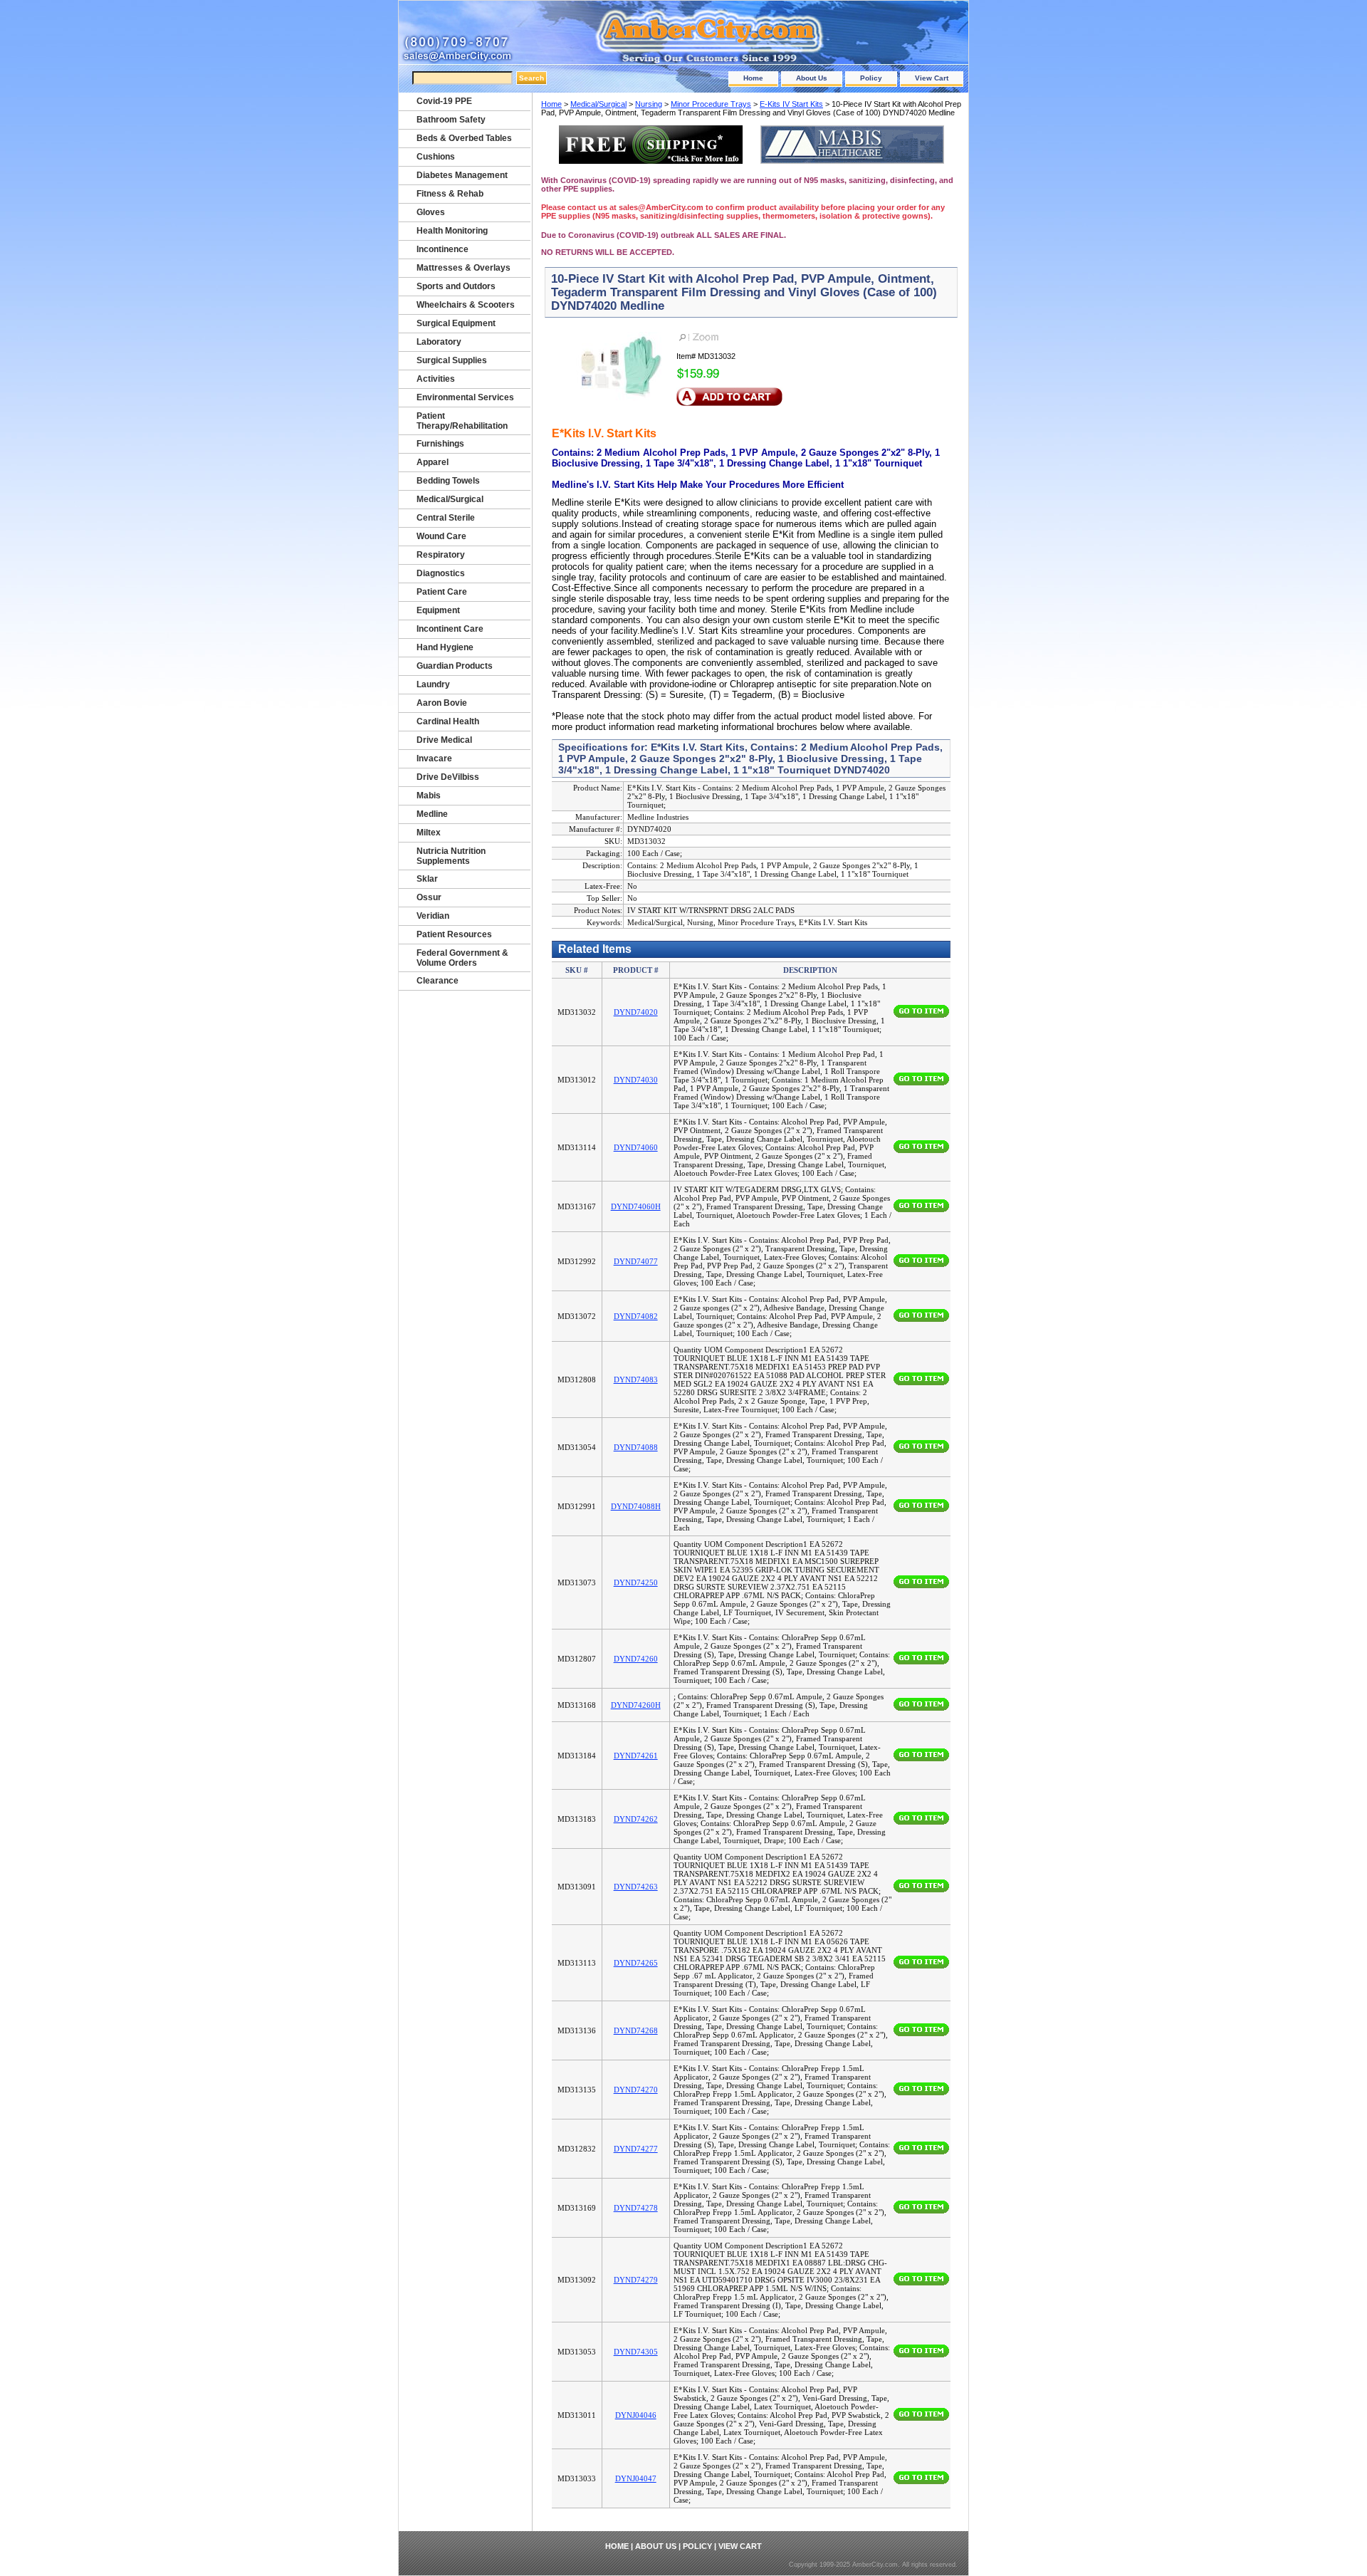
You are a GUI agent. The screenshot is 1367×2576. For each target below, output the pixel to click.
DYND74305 (636, 2352)
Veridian (433, 916)
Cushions (436, 157)
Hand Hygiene (445, 647)
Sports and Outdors (456, 286)
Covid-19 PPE (444, 101)
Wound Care (441, 536)
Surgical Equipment (456, 323)
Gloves (431, 212)
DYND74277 (636, 2149)
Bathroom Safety (451, 120)
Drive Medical (444, 740)
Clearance (438, 981)
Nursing (649, 104)
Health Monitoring (452, 231)
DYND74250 (636, 1582)
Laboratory (439, 342)
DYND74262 (636, 1819)
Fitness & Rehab (450, 194)
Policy (871, 78)
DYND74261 (636, 1756)
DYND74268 (636, 2030)
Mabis (429, 796)
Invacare (434, 758)
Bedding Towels (448, 481)
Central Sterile (446, 518)
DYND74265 (636, 1963)
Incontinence (442, 249)
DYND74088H (636, 1506)
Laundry (433, 684)
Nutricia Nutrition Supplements (451, 856)
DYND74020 (636, 1012)
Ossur (429, 897)
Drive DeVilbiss (448, 777)
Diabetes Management (462, 175)
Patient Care (442, 592)
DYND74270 (636, 2090)
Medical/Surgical (598, 104)
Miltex (429, 833)
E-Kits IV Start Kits (791, 104)
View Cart (932, 78)
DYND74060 (636, 1147)
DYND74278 (636, 2208)
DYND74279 (636, 2280)
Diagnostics (441, 573)
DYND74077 (636, 1261)
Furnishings (440, 444)
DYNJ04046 (636, 2415)
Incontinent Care (450, 629)
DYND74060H (636, 1206)
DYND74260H (636, 1705)
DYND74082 (636, 1316)
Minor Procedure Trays (711, 104)
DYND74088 (636, 1447)
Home (753, 78)
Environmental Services (465, 397)
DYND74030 (636, 1080)
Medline (432, 814)
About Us (812, 78)
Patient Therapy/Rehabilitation (462, 421)
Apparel (433, 462)
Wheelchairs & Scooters (466, 305)
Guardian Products (455, 666)
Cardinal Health (448, 721)
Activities (436, 379)
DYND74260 (636, 1659)
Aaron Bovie (442, 703)
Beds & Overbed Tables (464, 138)
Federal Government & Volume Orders (462, 958)
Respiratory (441, 555)
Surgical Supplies (452, 360)
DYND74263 (636, 1887)
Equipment (438, 610)
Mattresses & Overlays (463, 268)
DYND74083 (636, 1380)
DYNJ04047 (636, 2478)
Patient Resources (454, 934)
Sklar (427, 879)
